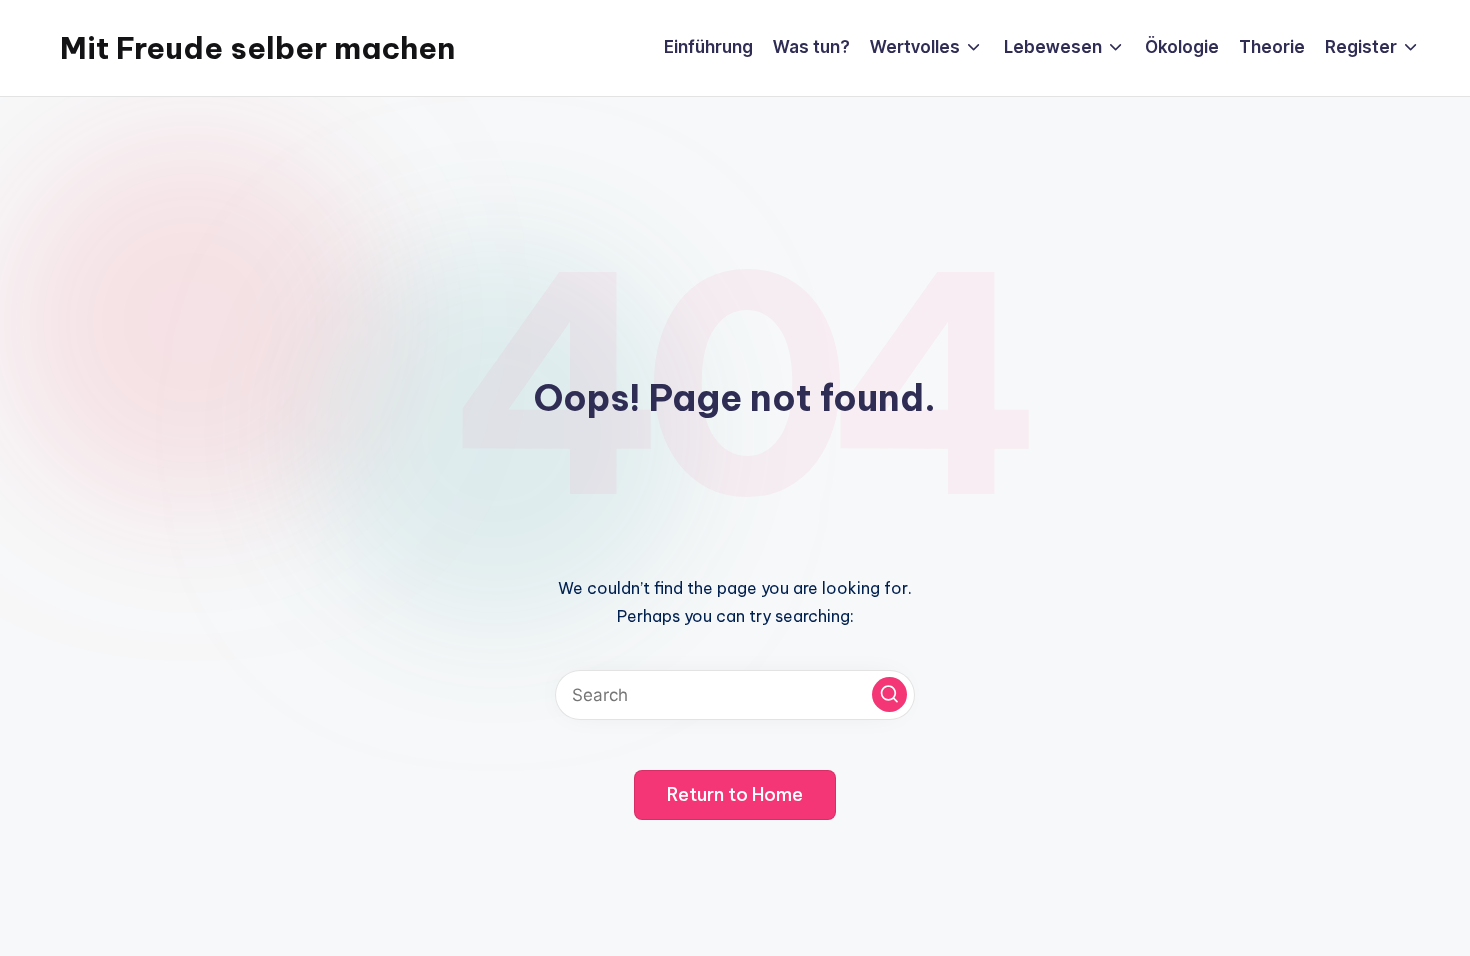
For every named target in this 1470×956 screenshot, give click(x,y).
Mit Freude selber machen (257, 48)
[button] (889, 694)
